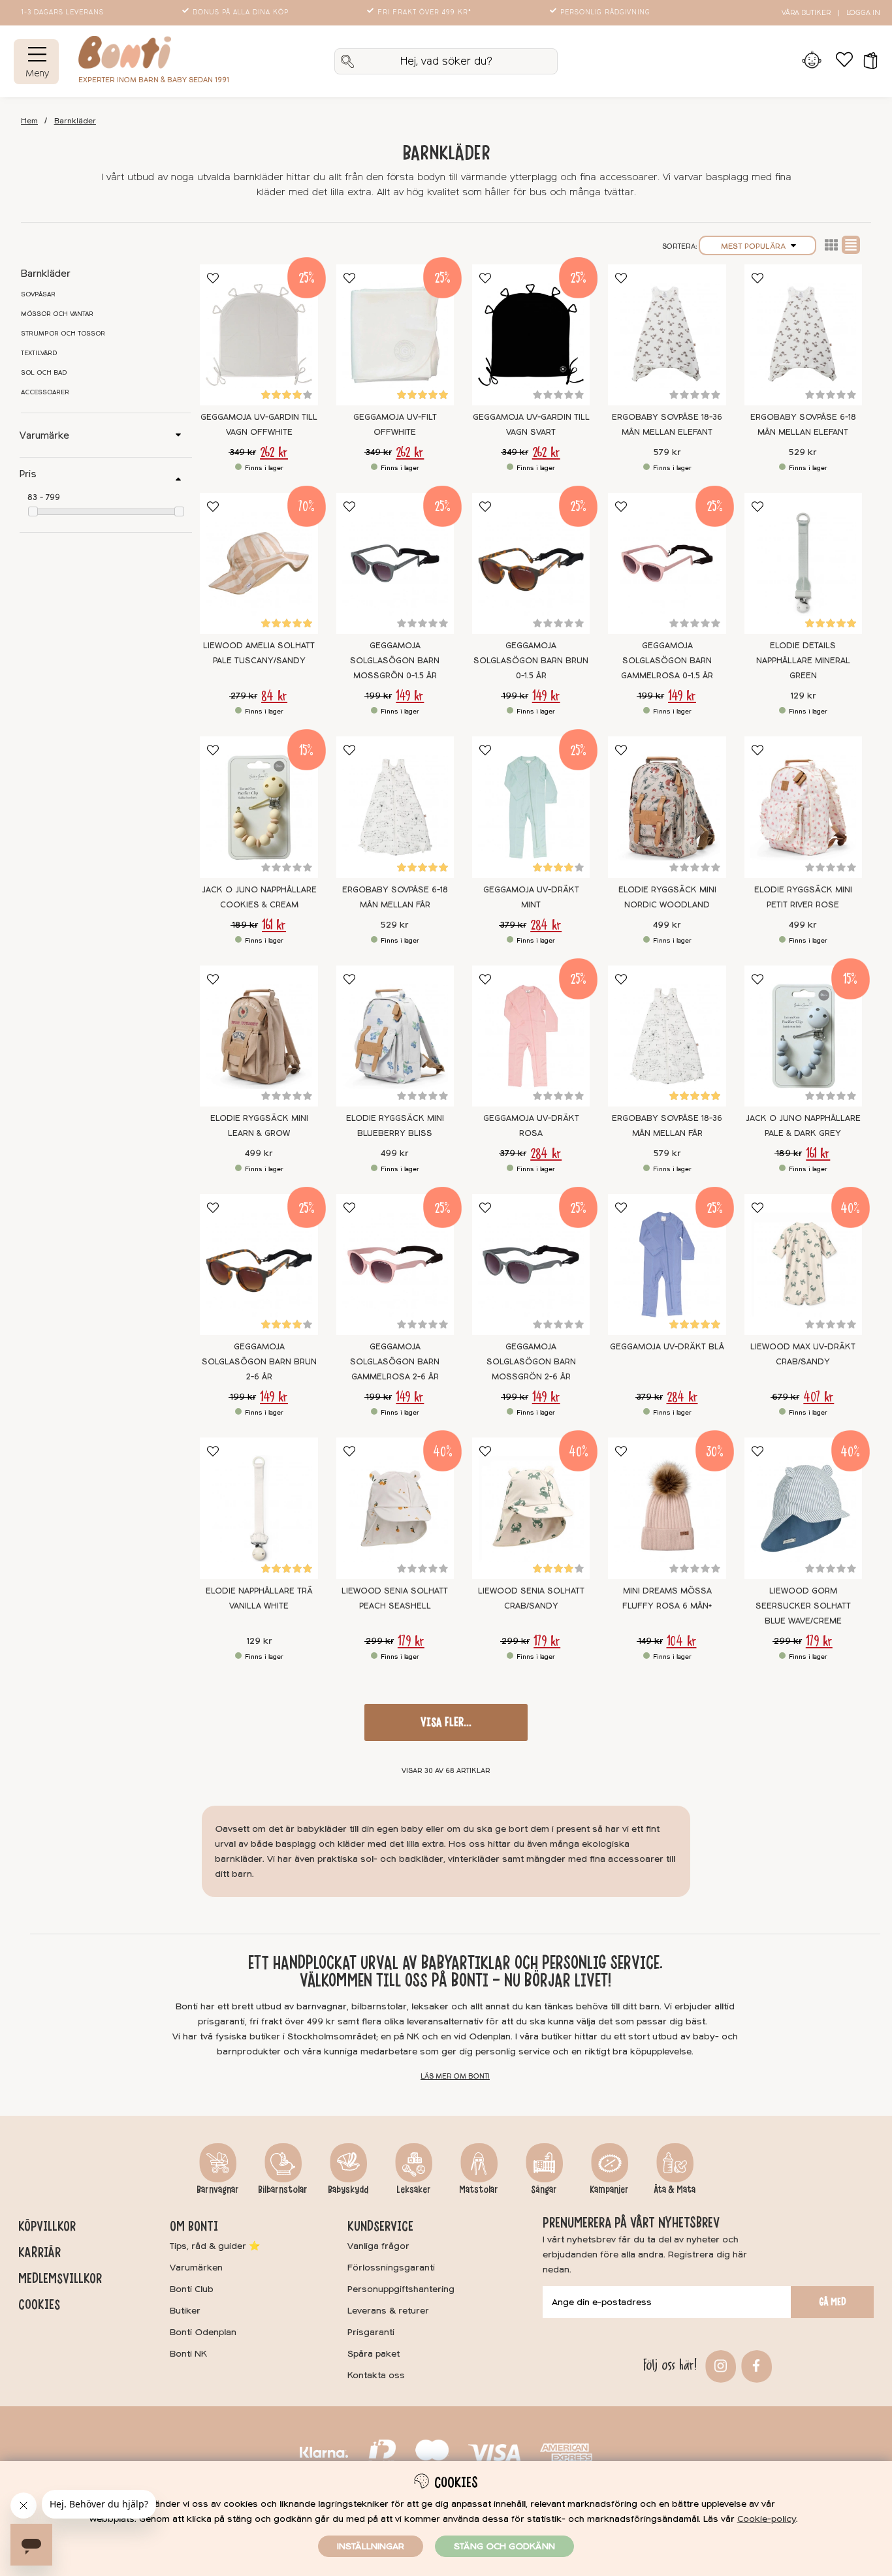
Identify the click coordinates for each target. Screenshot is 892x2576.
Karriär (40, 2252)
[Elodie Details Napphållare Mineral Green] (803, 563)
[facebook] (755, 2365)
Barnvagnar (218, 2190)
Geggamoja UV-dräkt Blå (667, 1347)
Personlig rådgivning (605, 12)
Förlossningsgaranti (391, 2268)
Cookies (39, 2304)
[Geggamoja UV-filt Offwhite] (395, 335)
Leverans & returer (388, 2311)
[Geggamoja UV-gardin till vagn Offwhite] (259, 335)
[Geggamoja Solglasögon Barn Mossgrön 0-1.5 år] (395, 563)
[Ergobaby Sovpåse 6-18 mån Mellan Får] (395, 807)
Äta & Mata (675, 2190)
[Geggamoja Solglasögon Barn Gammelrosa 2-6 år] (395, 1264)
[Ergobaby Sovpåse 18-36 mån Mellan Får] (667, 1036)
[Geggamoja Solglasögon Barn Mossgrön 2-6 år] (531, 1264)
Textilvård (39, 353)
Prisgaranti (371, 2332)
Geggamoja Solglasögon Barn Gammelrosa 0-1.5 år (667, 661)
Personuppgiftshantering (401, 2289)
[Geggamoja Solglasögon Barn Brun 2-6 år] (259, 1264)
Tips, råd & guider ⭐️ (215, 2246)
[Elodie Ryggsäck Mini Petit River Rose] (803, 807)
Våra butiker (806, 13)
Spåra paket (374, 2354)
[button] (866, 61)
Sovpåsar (38, 294)
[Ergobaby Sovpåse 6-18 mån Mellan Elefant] (803, 335)
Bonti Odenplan (203, 2332)
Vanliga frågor (378, 2246)
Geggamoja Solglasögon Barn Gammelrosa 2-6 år (395, 1362)
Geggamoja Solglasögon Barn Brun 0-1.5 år (531, 661)
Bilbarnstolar (283, 2190)
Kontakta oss (376, 2375)
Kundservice (380, 2226)
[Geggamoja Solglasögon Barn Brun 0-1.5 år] (531, 563)
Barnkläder (75, 121)
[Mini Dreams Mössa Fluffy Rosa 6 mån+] (667, 1508)
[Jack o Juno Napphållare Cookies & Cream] (259, 807)
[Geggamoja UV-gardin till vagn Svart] (531, 335)
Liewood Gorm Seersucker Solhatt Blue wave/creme (803, 1606)
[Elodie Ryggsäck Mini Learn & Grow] (259, 1036)
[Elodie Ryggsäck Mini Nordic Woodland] (667, 807)
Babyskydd (348, 2190)
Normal (851, 245)
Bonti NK (188, 2354)
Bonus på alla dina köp (241, 12)
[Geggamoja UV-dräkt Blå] (667, 1264)
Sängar (544, 2190)
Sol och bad (44, 373)
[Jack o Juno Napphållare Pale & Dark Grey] (803, 1036)
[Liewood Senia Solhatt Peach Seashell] (395, 1508)
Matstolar (479, 2190)
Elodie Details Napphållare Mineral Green (803, 661)
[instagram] (719, 2365)
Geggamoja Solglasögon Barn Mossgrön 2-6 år (531, 1362)
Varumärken (196, 2268)
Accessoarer (45, 392)
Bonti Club (192, 2289)
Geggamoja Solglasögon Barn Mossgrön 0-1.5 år (395, 661)
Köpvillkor (47, 2226)
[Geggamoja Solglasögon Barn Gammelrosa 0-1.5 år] (667, 563)
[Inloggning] (811, 61)
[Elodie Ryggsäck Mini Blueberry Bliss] (395, 1036)
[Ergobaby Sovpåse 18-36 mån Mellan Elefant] (667, 335)
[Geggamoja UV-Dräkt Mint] (531, 807)
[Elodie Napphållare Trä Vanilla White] (259, 1508)
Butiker (185, 2311)
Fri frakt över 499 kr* (424, 12)
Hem (29, 121)
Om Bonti (194, 2226)
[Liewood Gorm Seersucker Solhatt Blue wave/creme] (803, 1508)
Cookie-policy (767, 2519)
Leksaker (414, 2190)
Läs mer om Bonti (455, 2076)
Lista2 (831, 245)
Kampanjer (609, 2190)
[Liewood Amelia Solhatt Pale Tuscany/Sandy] (259, 563)
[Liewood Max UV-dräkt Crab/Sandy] (803, 1264)
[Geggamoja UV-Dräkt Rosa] (531, 1036)
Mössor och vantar (57, 314)
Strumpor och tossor (63, 334)
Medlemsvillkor (60, 2278)
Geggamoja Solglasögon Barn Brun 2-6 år (259, 1362)
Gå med (833, 2302)
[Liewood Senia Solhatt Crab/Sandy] (531, 1508)
